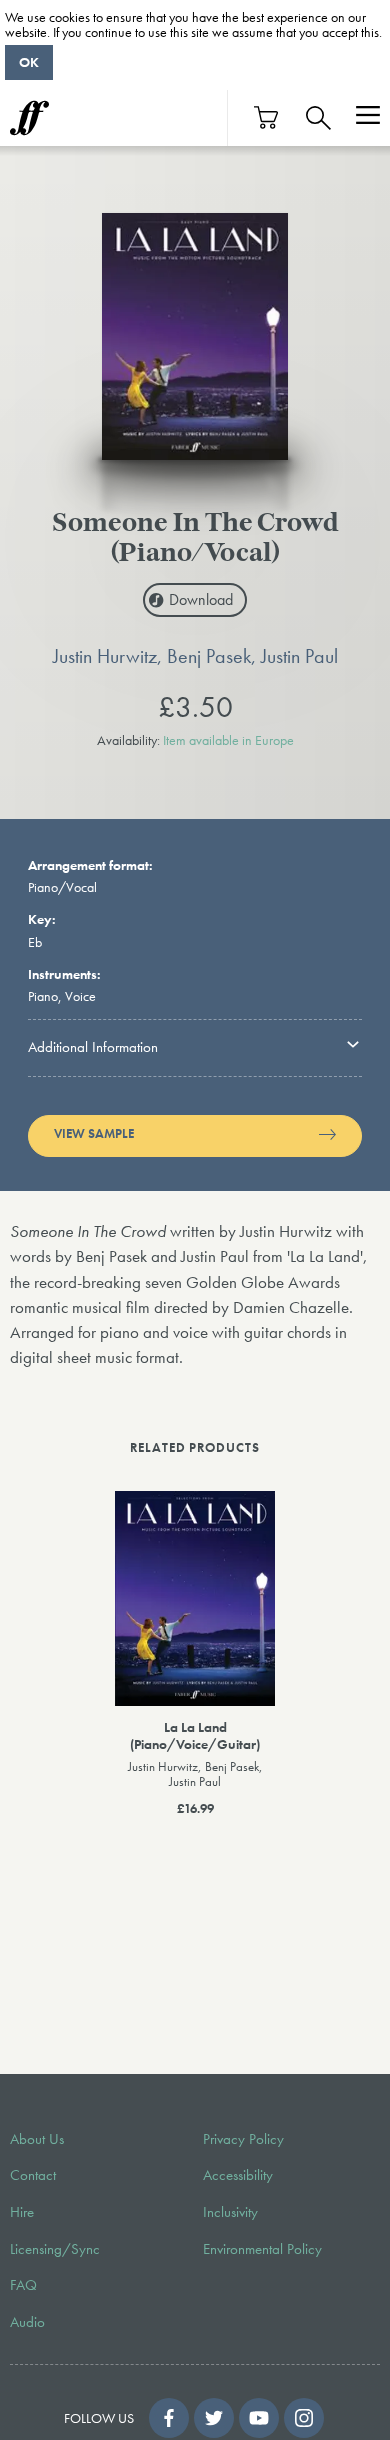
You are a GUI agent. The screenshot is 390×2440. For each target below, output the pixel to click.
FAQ (23, 2285)
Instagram (304, 2418)
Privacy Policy (243, 2139)
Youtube (259, 2418)
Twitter (214, 2418)
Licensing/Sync (55, 2249)
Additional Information (93, 1047)
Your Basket (267, 117)
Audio (27, 2322)
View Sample (94, 1134)
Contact (33, 2175)
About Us (37, 2139)
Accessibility (238, 2175)
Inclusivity (230, 2212)
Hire (22, 2212)
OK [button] (29, 62)
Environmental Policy (262, 2249)
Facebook (169, 2418)
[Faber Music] (29, 118)
